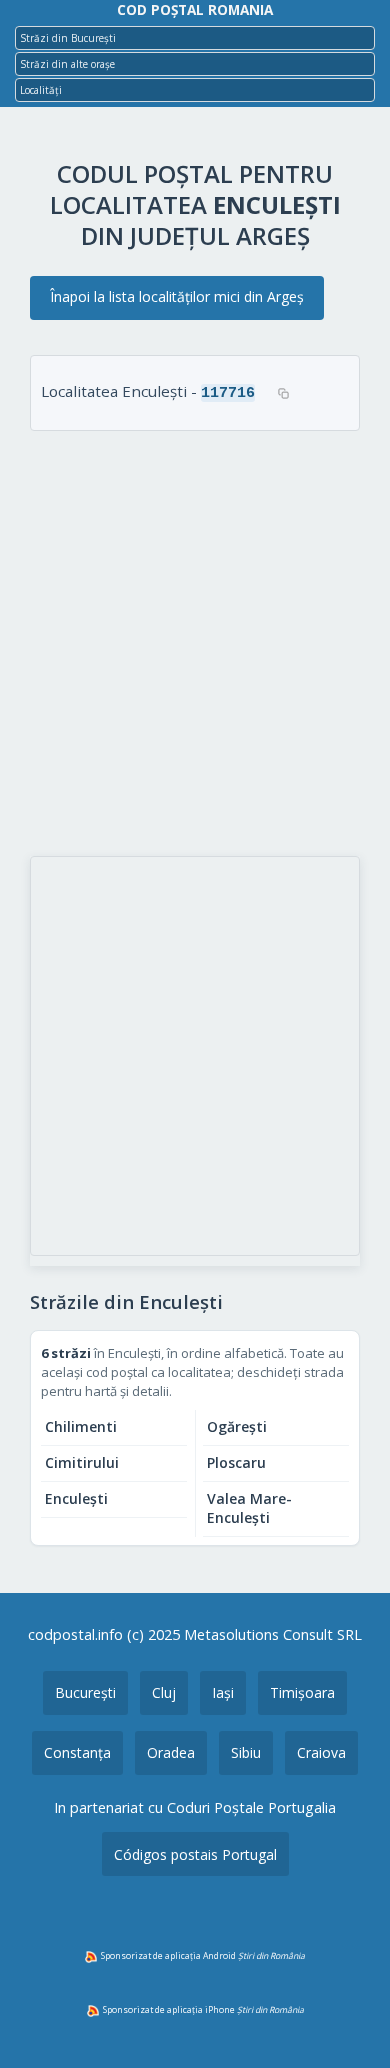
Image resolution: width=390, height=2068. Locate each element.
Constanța (77, 1752)
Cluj (164, 1692)
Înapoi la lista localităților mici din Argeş (177, 296)
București (85, 1692)
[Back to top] (348, 2021)
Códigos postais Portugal (195, 1854)
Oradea (171, 1752)
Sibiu (246, 1752)
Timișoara (302, 1692)
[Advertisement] (195, 646)
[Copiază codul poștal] (283, 393)
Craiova (321, 1752)
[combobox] (195, 38)
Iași (223, 1692)
